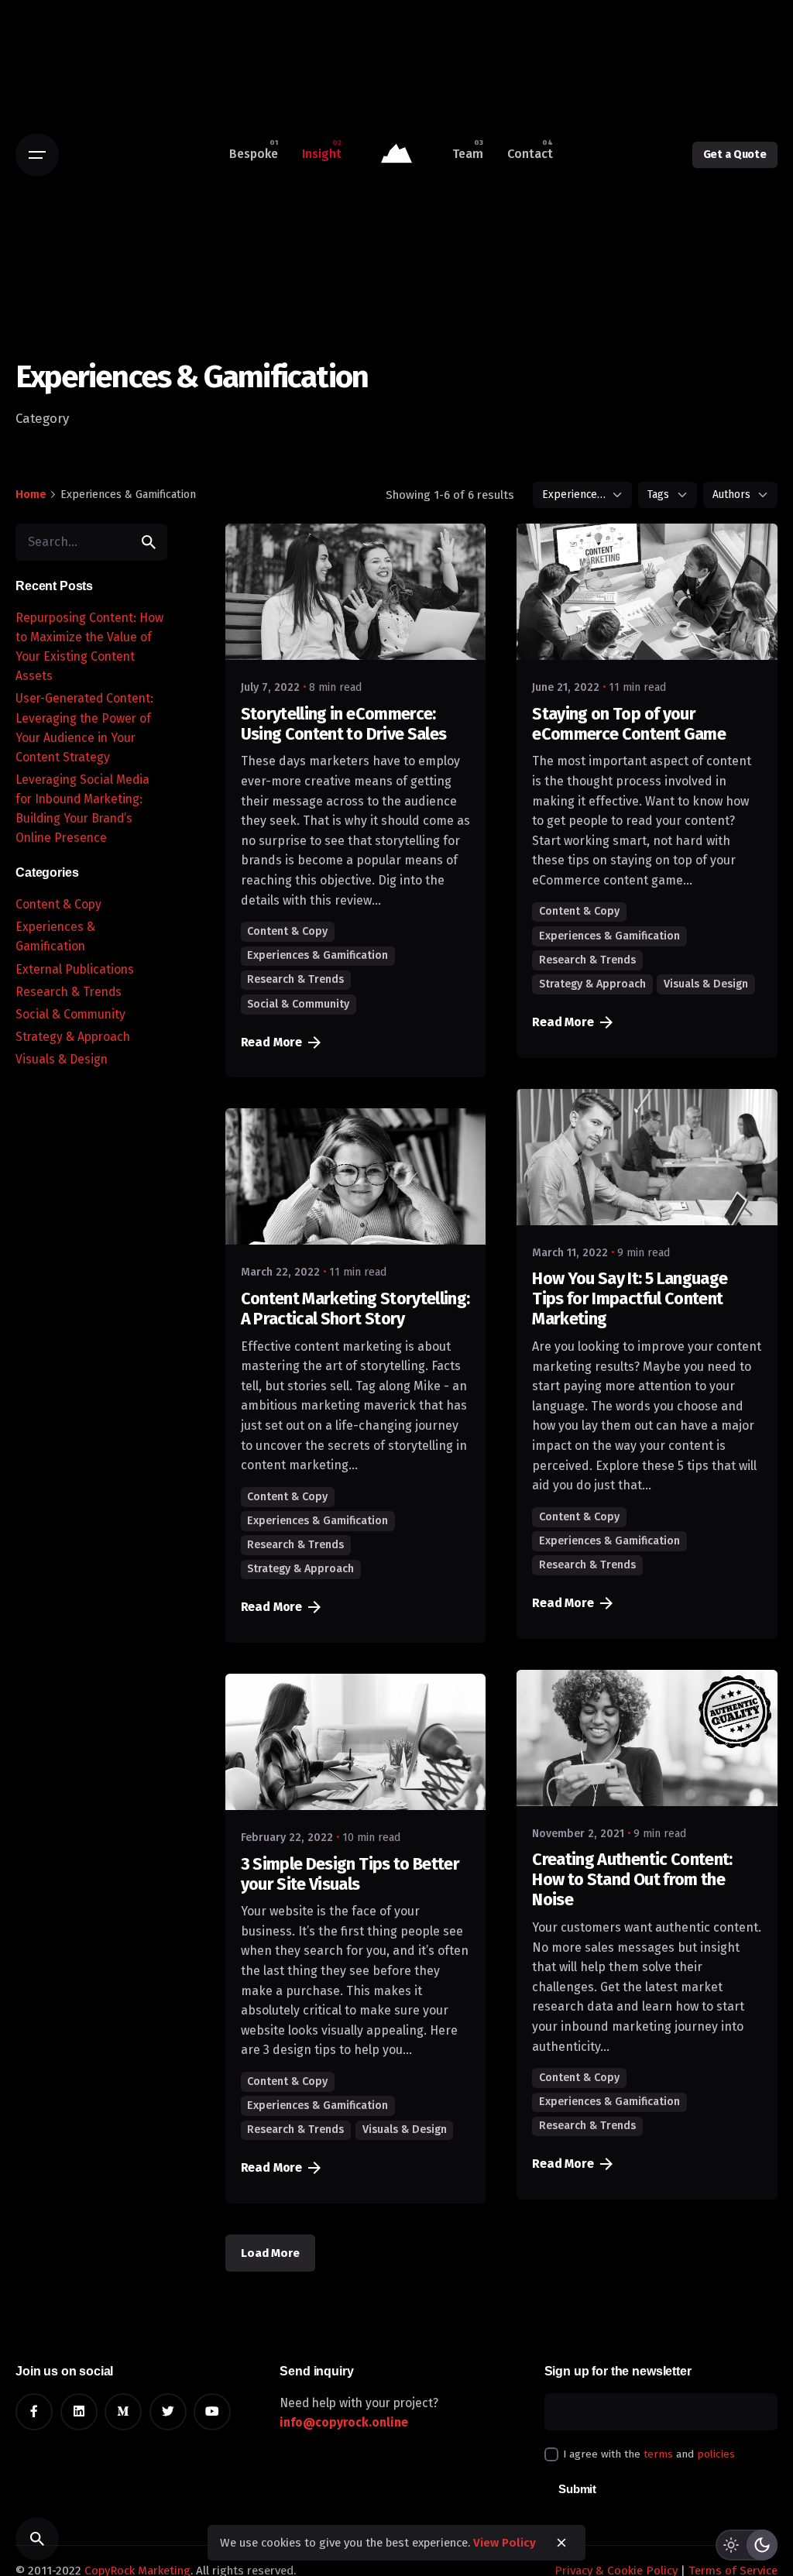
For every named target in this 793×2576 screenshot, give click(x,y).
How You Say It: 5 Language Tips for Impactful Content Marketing (630, 1299)
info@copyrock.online (344, 2422)
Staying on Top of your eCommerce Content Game (629, 724)
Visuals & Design (62, 1059)
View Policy (505, 2543)
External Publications (75, 969)
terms (658, 2454)
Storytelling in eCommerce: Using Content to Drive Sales (344, 724)
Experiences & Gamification (318, 955)
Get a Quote (735, 155)
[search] (149, 542)
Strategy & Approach (73, 1037)
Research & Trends (69, 992)
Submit (577, 2489)
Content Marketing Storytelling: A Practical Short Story (355, 1309)
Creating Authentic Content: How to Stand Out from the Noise (632, 1880)
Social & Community (70, 1014)
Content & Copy (58, 904)
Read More (272, 1042)
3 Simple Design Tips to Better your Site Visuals (350, 1874)
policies (716, 2454)
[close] (561, 2543)
